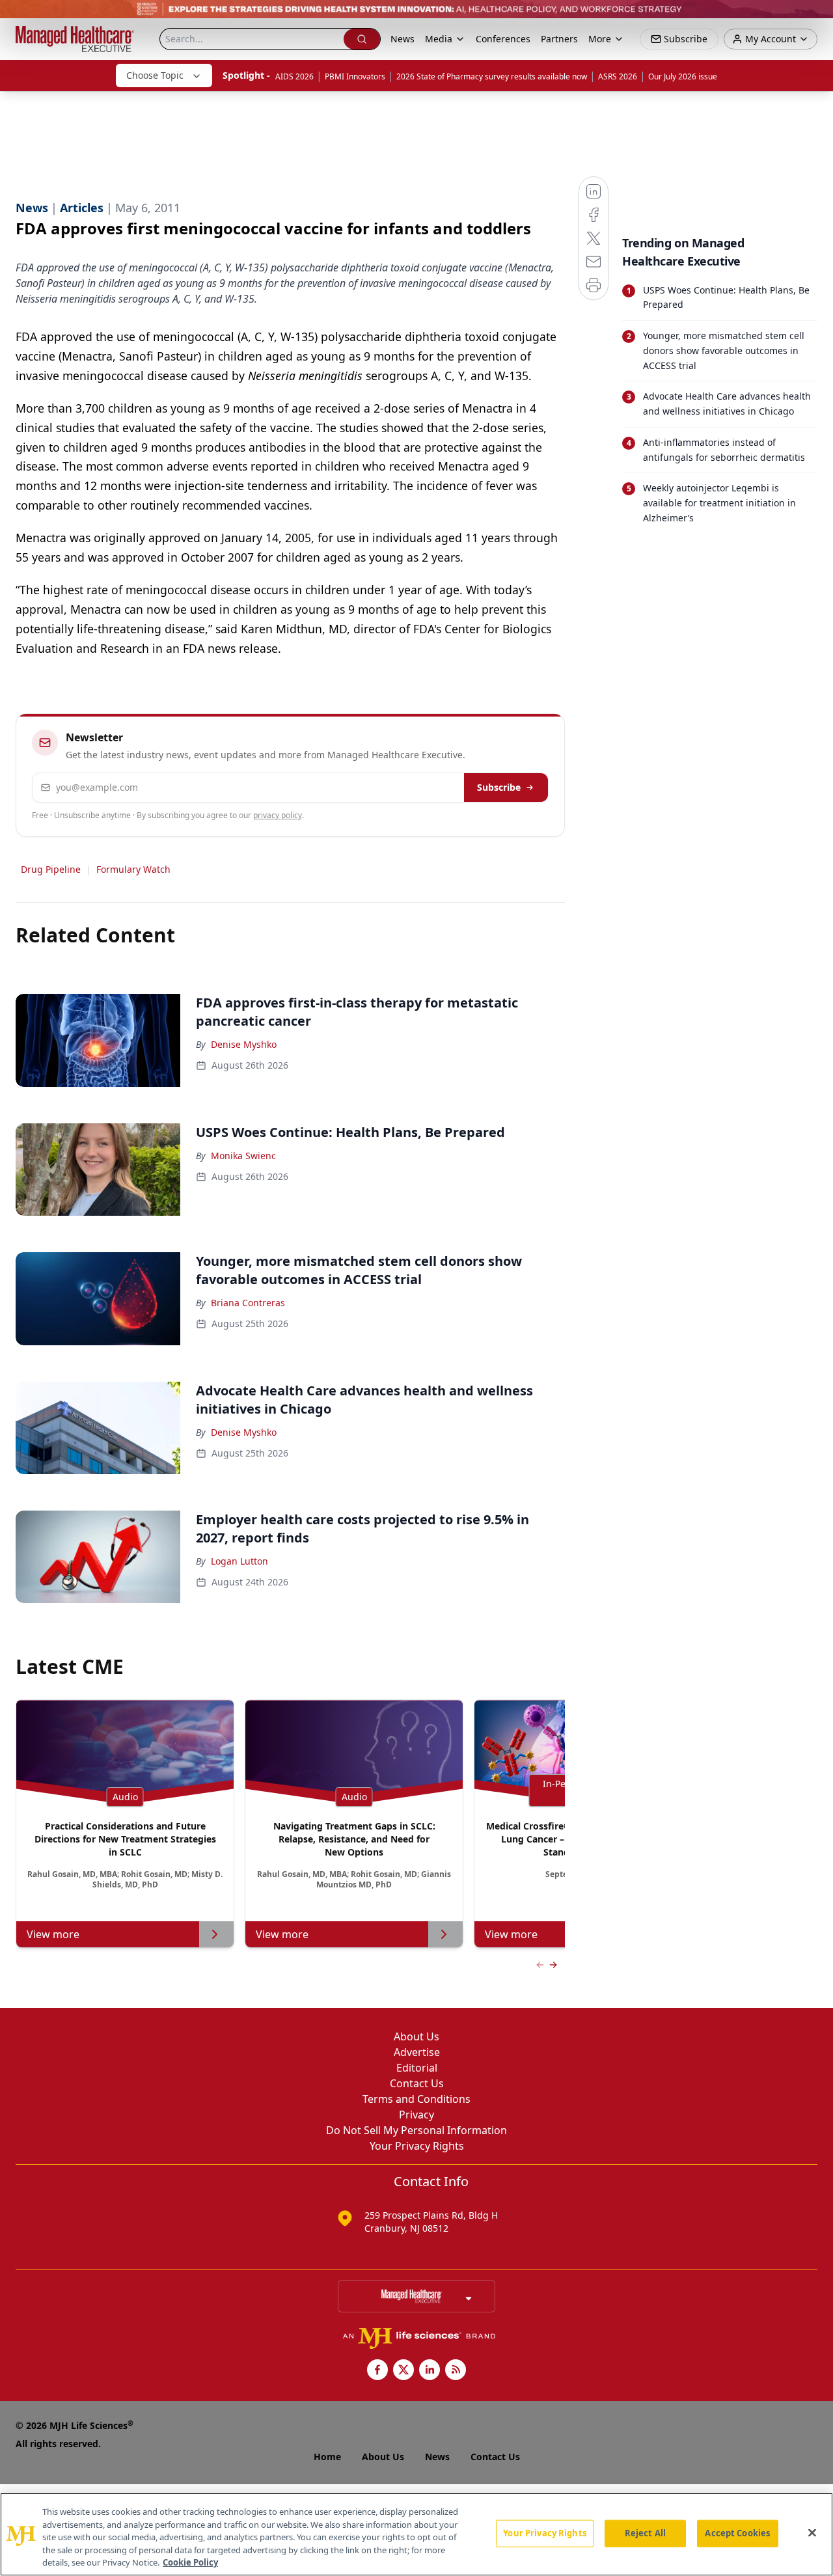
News (403, 39)
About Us (416, 2036)
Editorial (417, 2068)
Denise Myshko (244, 1044)
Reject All (645, 2533)
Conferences (503, 39)
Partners (559, 39)
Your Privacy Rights (417, 2146)
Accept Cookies (737, 2533)
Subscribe (499, 787)
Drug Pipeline (51, 869)
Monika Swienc (243, 1156)
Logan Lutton (239, 1561)
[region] (416, 2534)
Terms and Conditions (416, 2099)
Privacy (416, 2115)
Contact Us (417, 2083)
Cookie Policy (190, 2562)
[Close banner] (816, 17)
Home (327, 2457)
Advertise (417, 2052)
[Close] (812, 2533)
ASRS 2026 (618, 76)
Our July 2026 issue (683, 76)
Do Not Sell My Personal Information (416, 2130)
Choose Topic (155, 75)
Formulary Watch (133, 869)
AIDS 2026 (294, 76)
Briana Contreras (248, 1303)
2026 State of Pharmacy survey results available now (492, 76)
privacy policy (278, 815)
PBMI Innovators (355, 76)
